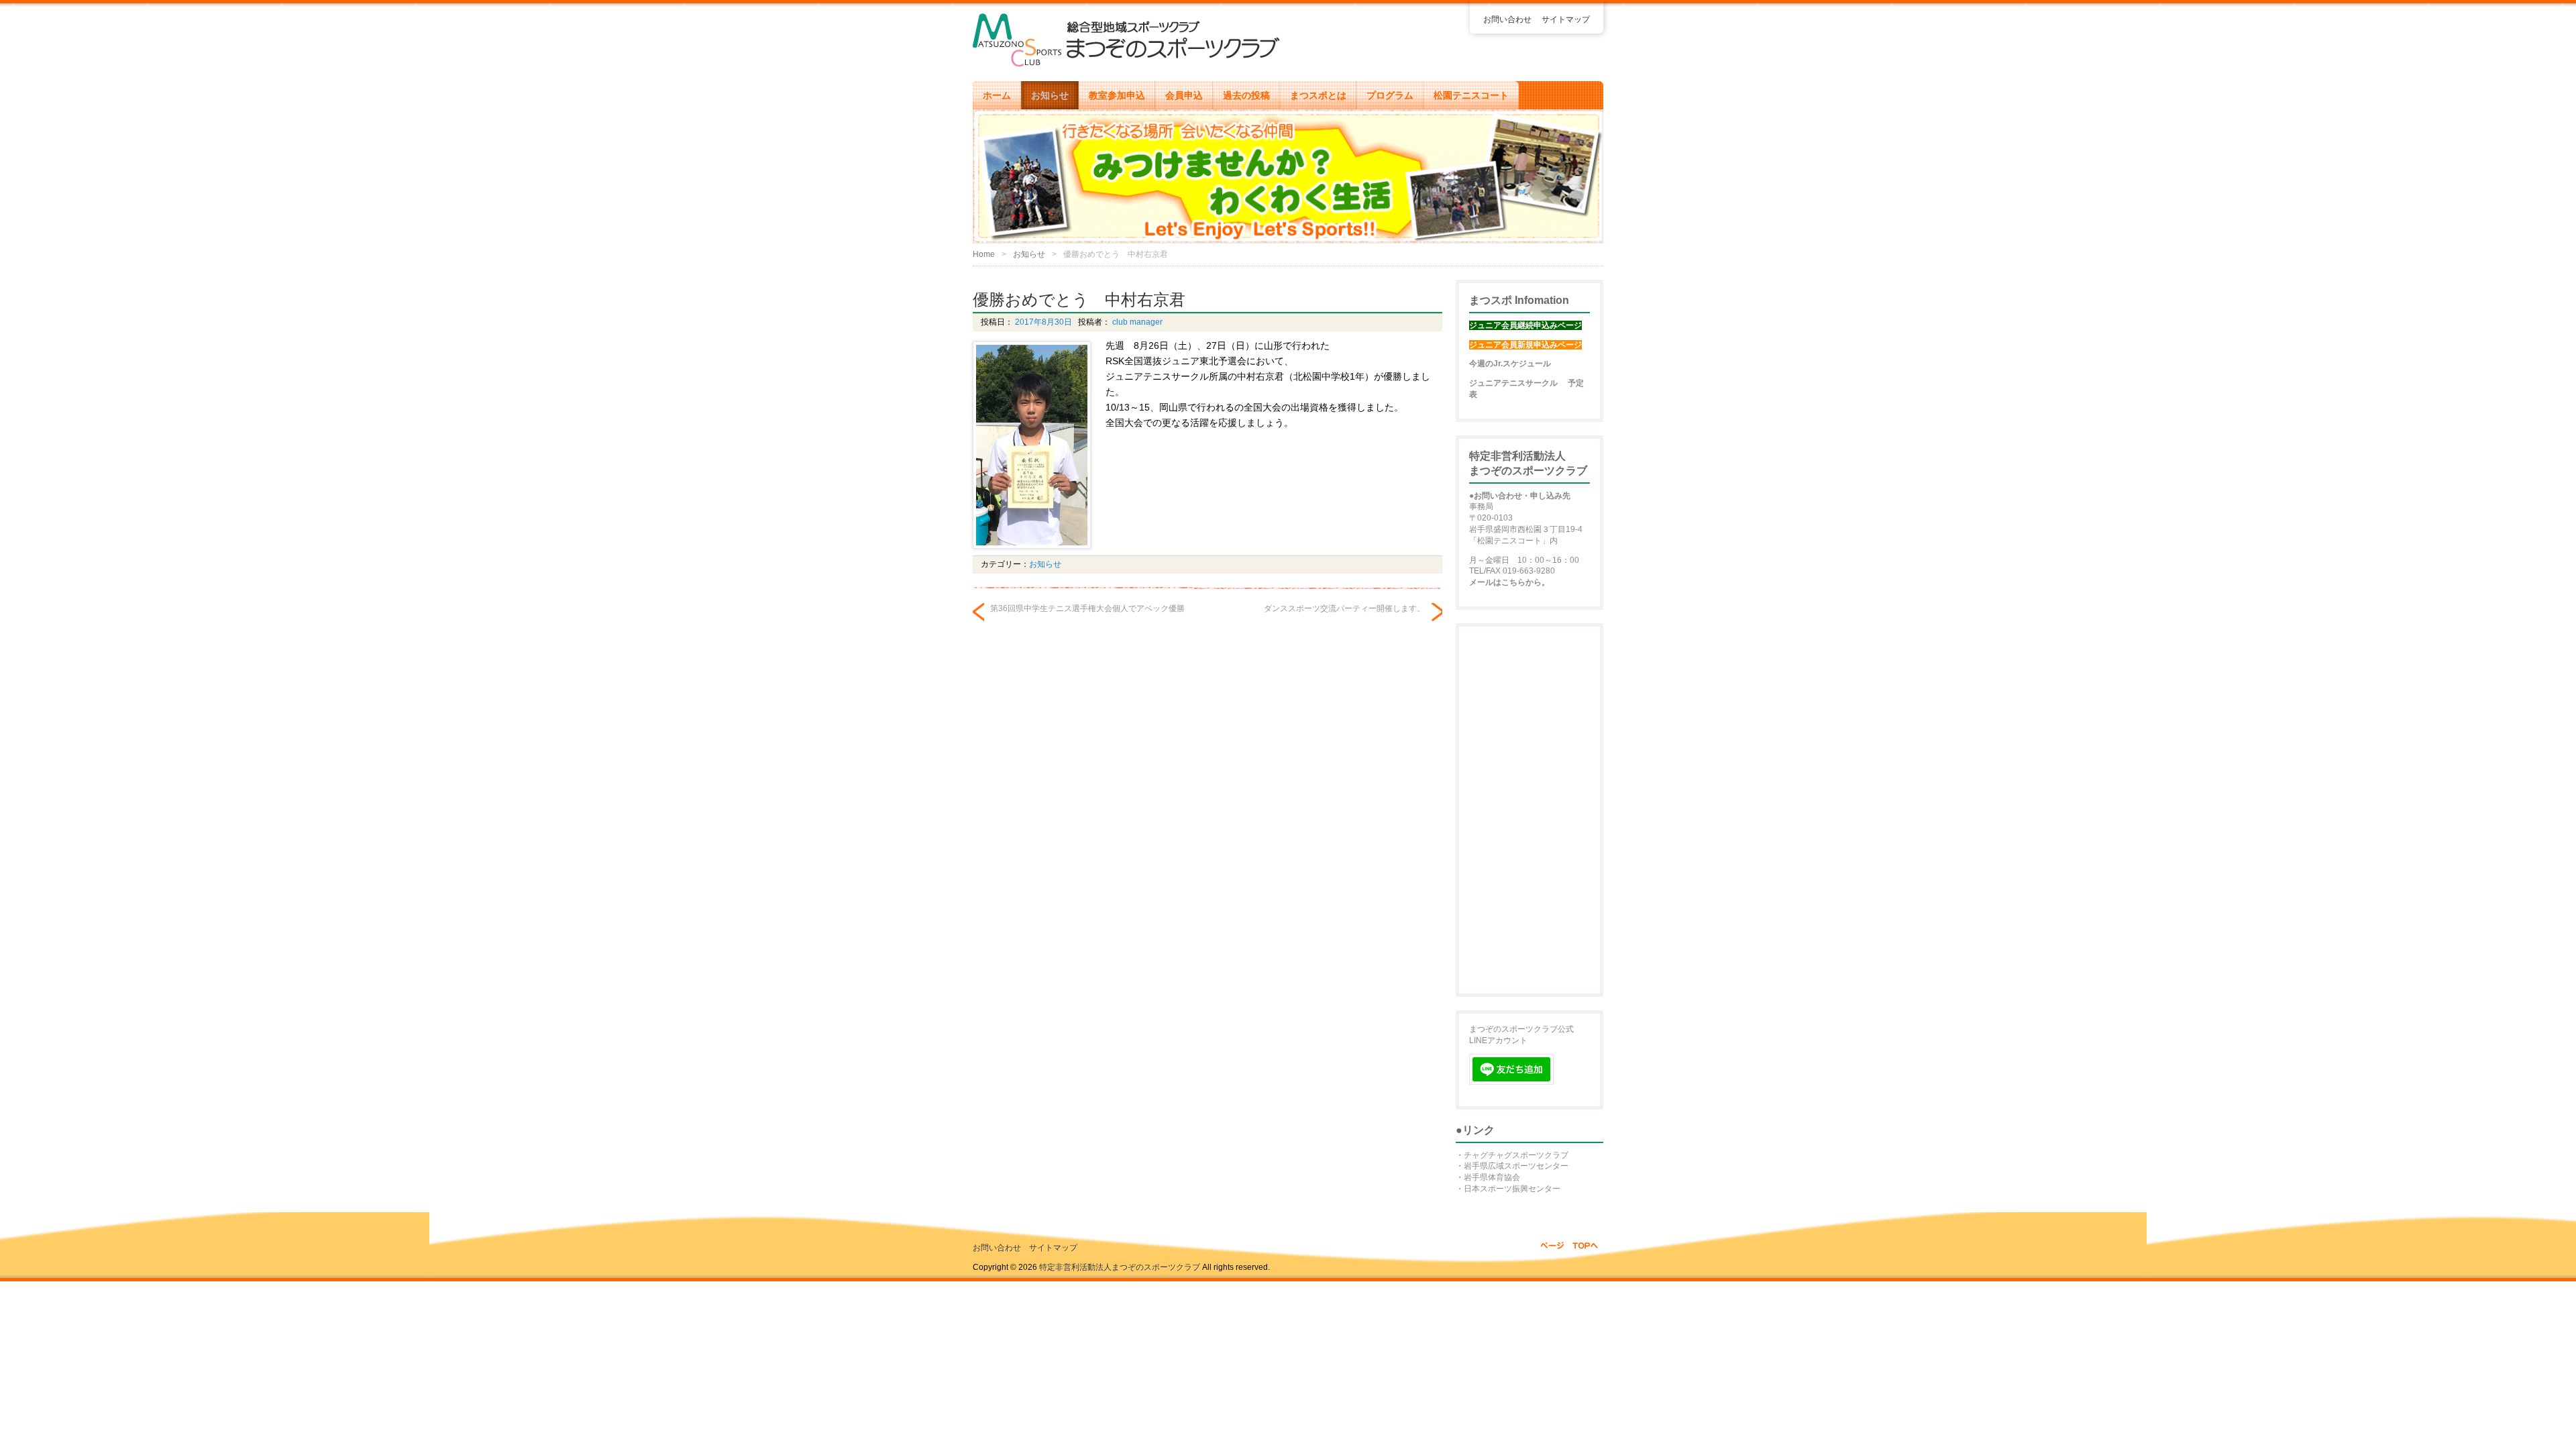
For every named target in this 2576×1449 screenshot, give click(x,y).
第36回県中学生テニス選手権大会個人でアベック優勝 (1087, 608)
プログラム (1390, 95)
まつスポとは (1318, 95)
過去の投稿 (1246, 95)
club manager (1136, 322)
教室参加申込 (1117, 95)
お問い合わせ (1507, 19)
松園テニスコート (1471, 95)
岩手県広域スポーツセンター (1516, 1166)
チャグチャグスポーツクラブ (1516, 1155)
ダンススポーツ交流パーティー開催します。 (1344, 608)
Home (984, 254)
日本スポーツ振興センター (1512, 1189)
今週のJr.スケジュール (1510, 364)
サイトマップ (1566, 19)
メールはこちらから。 (1509, 582)
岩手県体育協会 (1492, 1177)
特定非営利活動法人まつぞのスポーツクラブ (1120, 1267)
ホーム (997, 95)
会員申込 (1184, 95)
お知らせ (1050, 95)
